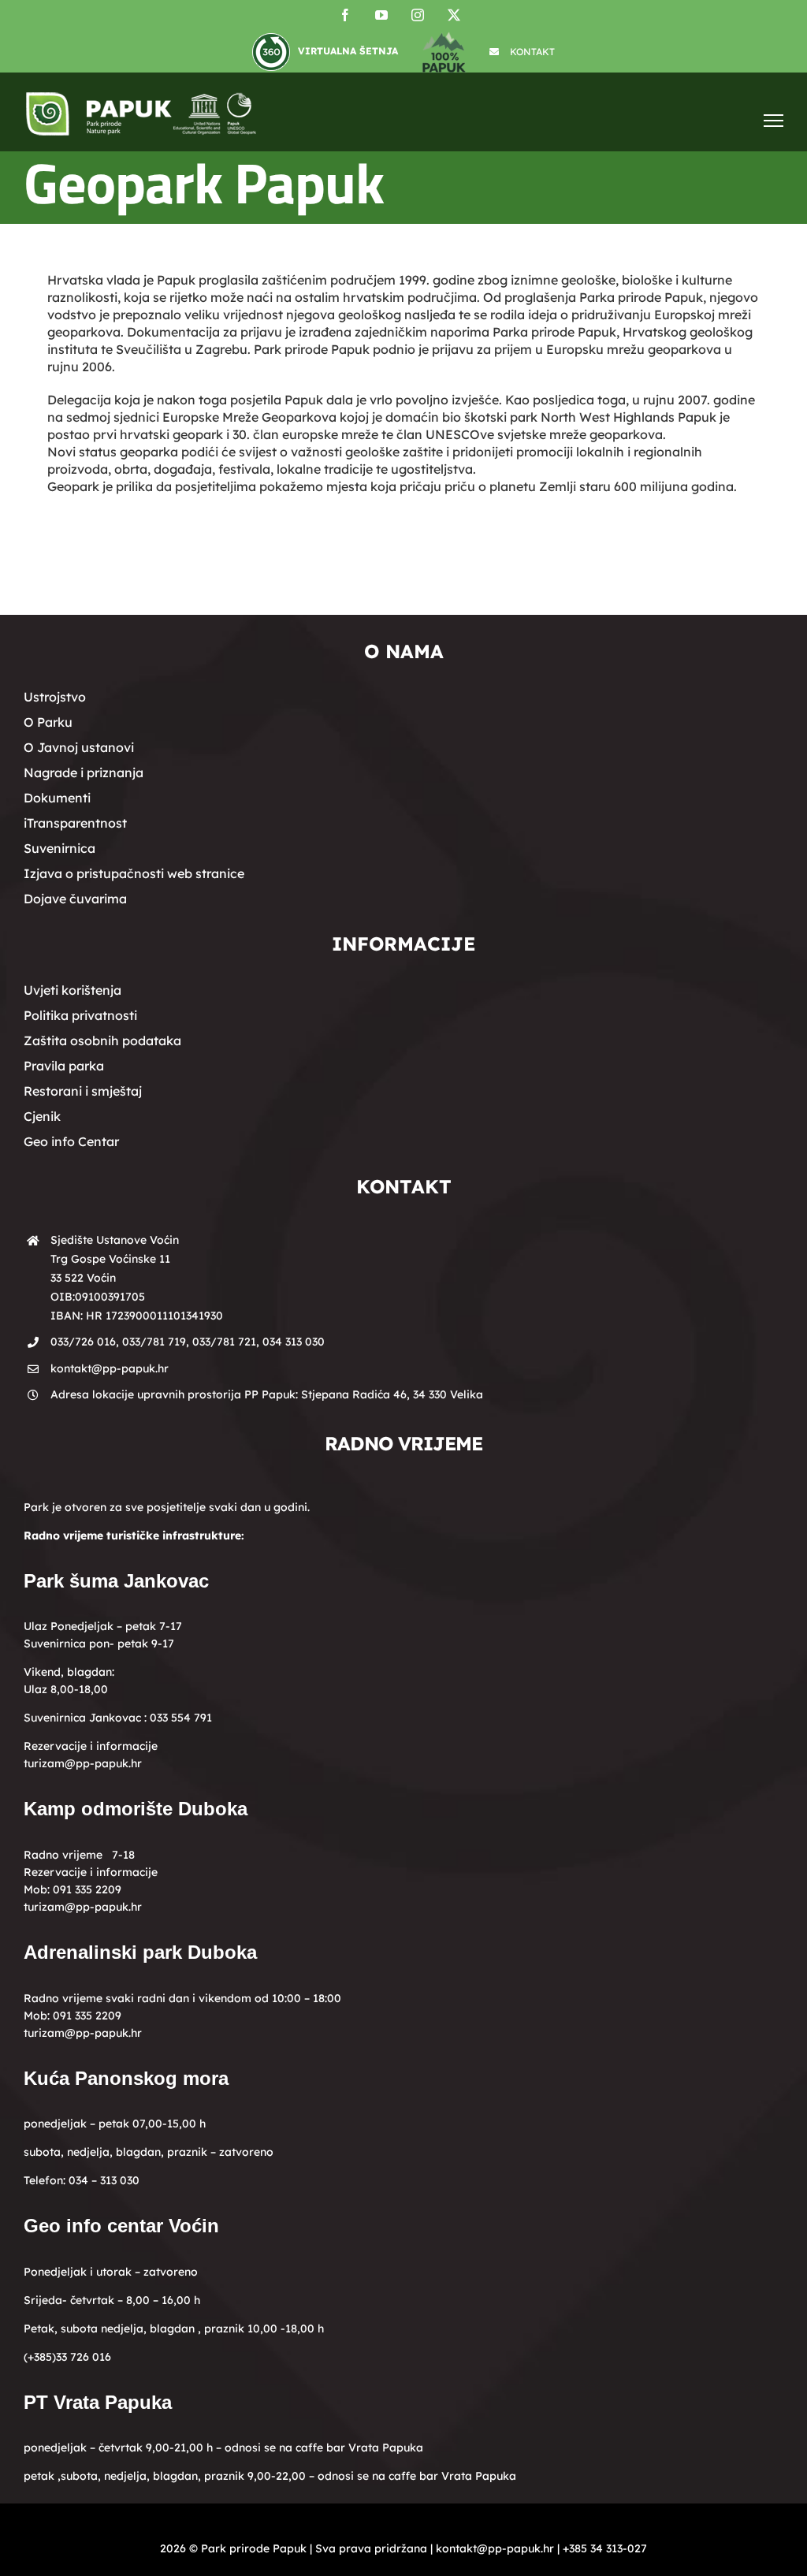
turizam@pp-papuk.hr (83, 1763)
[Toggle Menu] (774, 120)
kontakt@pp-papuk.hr (110, 1368)
